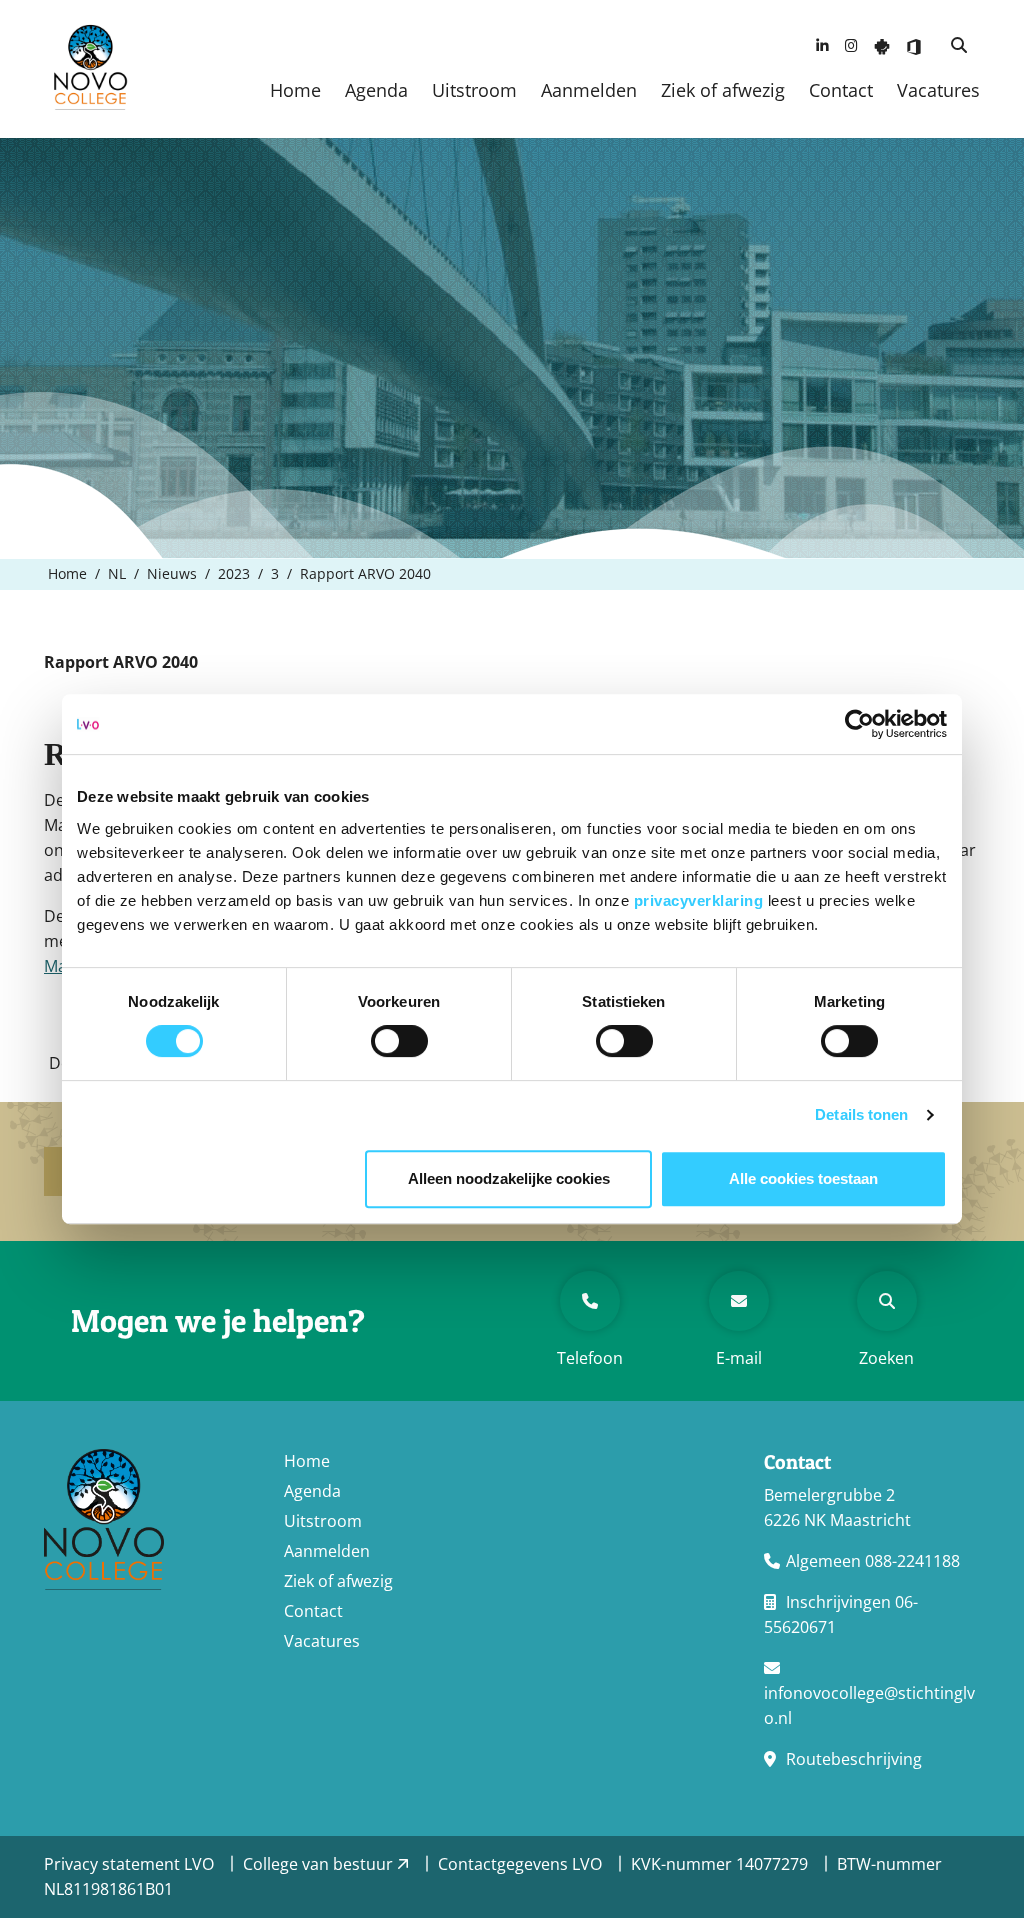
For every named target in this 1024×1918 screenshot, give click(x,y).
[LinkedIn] (822, 45)
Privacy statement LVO (131, 1864)
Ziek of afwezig (723, 90)
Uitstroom (474, 90)
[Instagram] (851, 45)
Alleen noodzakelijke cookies (509, 1178)
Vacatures (938, 90)
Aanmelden (589, 90)
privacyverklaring (701, 900)
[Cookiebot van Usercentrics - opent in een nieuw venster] (859, 724)
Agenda (376, 90)
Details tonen (861, 1114)
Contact (841, 90)
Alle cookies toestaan (803, 1178)
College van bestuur (320, 1864)
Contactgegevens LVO (522, 1864)
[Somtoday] (882, 45)
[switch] (399, 1041)
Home (295, 90)
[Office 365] (914, 45)
